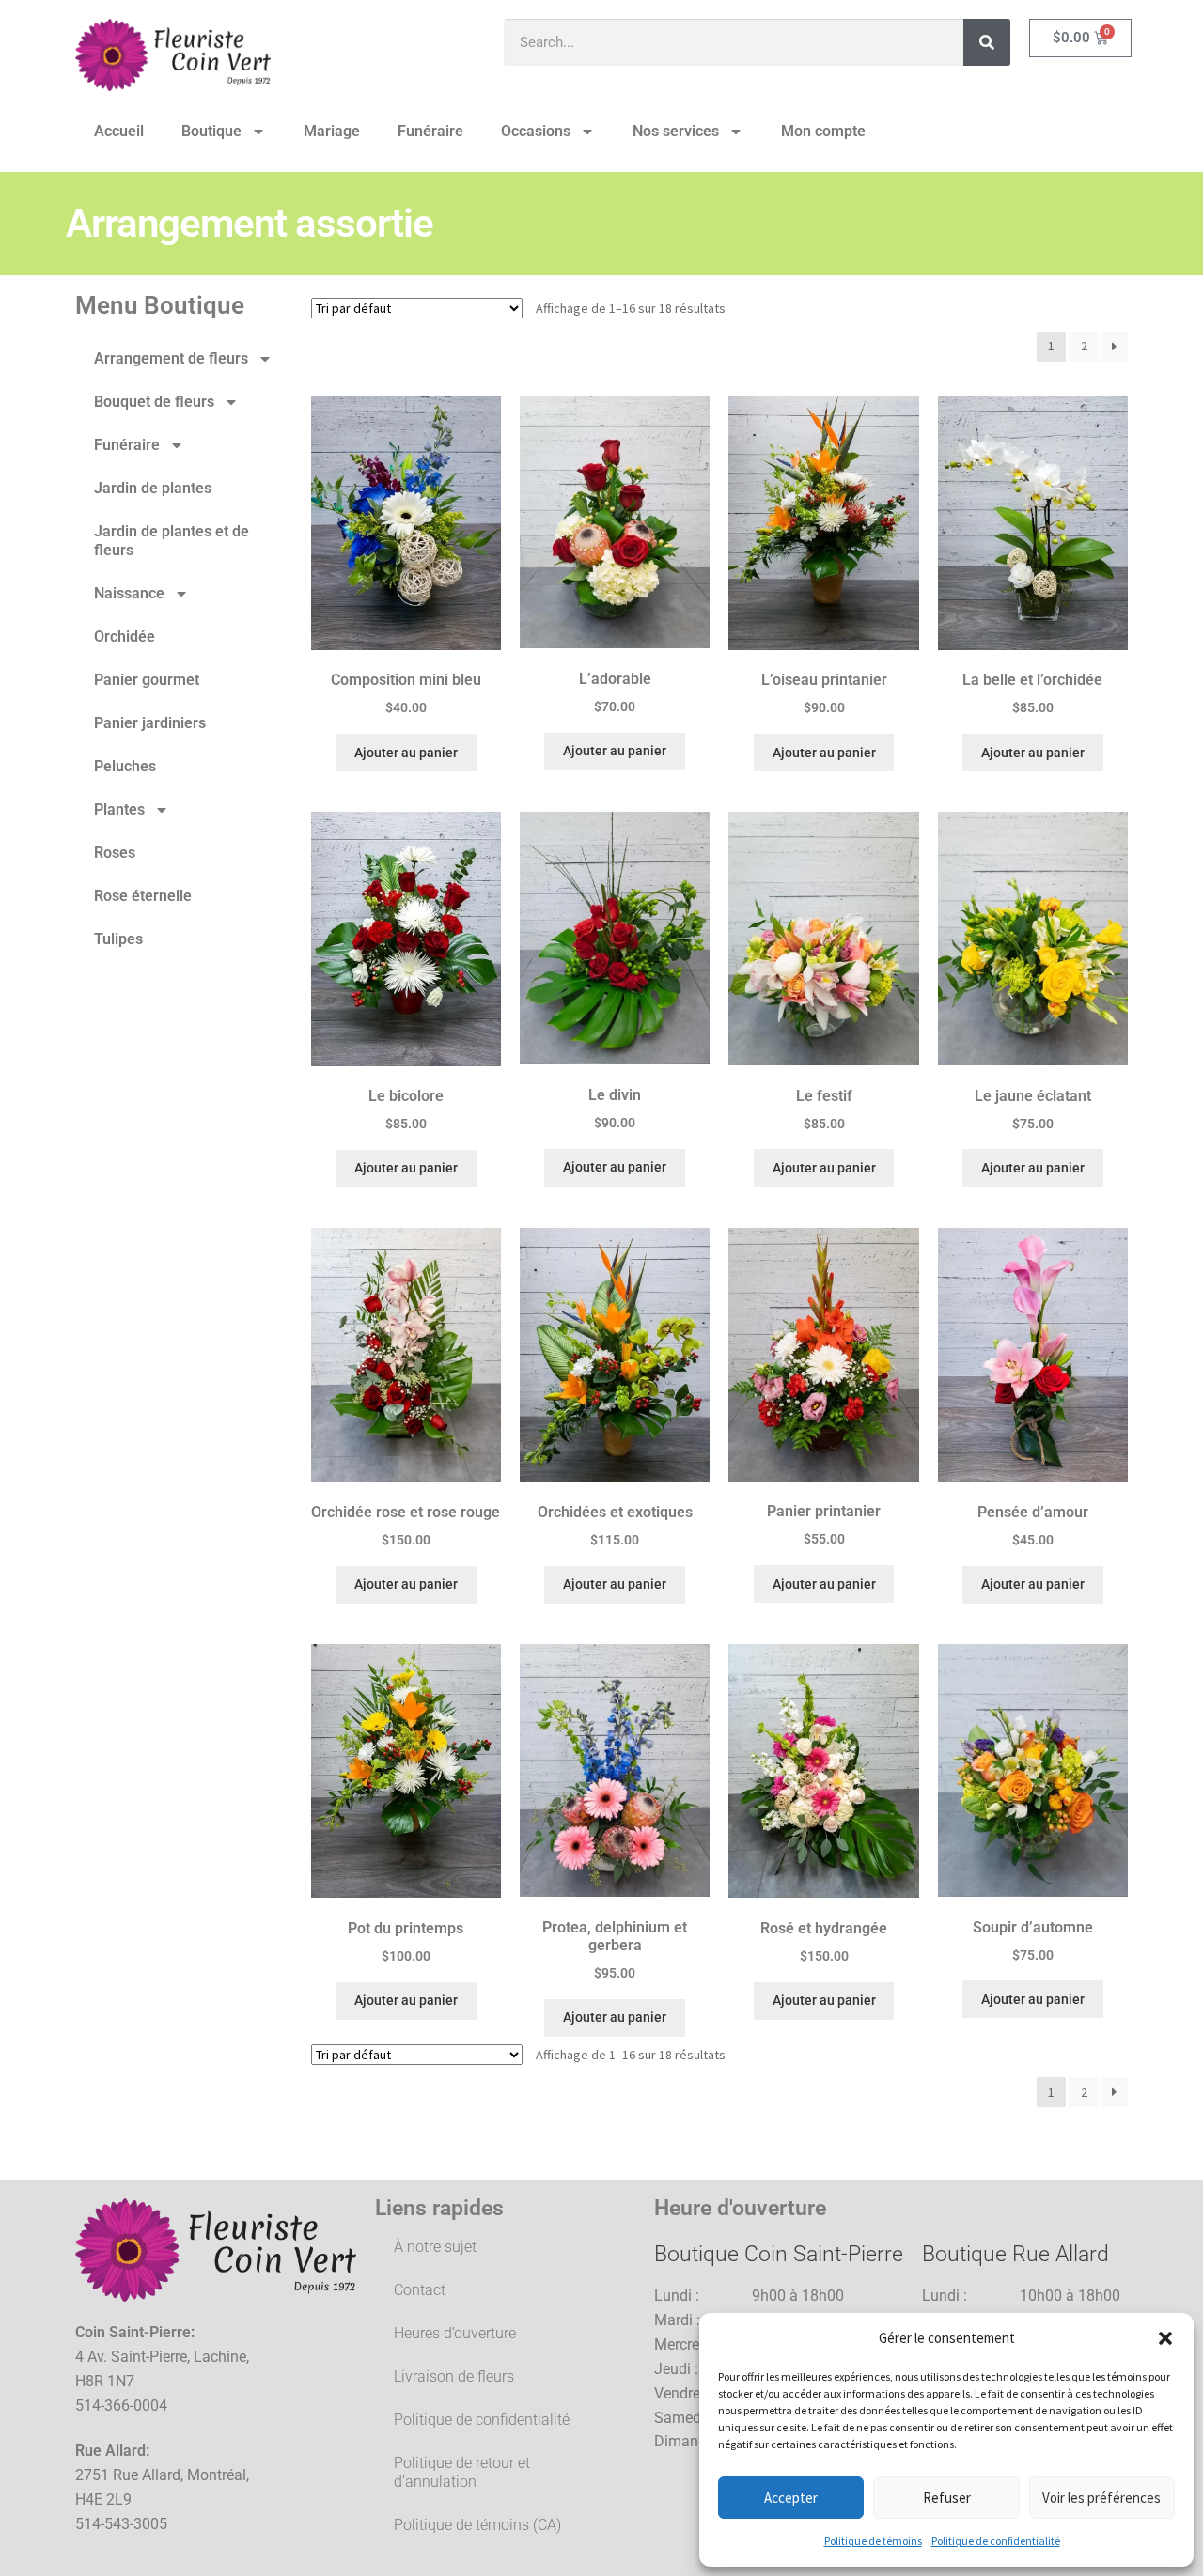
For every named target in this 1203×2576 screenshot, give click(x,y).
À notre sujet (435, 2247)
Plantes (119, 809)
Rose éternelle (143, 896)
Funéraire (430, 131)
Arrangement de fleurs (171, 358)
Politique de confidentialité (996, 2541)
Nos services (676, 131)
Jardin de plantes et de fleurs (172, 541)
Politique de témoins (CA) (477, 2525)
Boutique (211, 131)
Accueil (119, 131)
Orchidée (125, 636)
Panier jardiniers (150, 723)
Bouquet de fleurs (154, 402)
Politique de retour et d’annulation (462, 2472)
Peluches (125, 766)
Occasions (536, 131)
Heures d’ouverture (455, 2333)
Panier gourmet (147, 680)
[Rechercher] (987, 42)
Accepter (791, 2498)
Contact (420, 2290)
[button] (1165, 2338)
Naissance (129, 593)
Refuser (947, 2498)
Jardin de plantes (153, 488)
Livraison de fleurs (454, 2376)
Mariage (332, 131)
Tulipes (118, 939)
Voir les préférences (1101, 2498)
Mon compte (823, 131)
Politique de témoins (873, 2541)
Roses (115, 853)
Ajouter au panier (406, 753)
